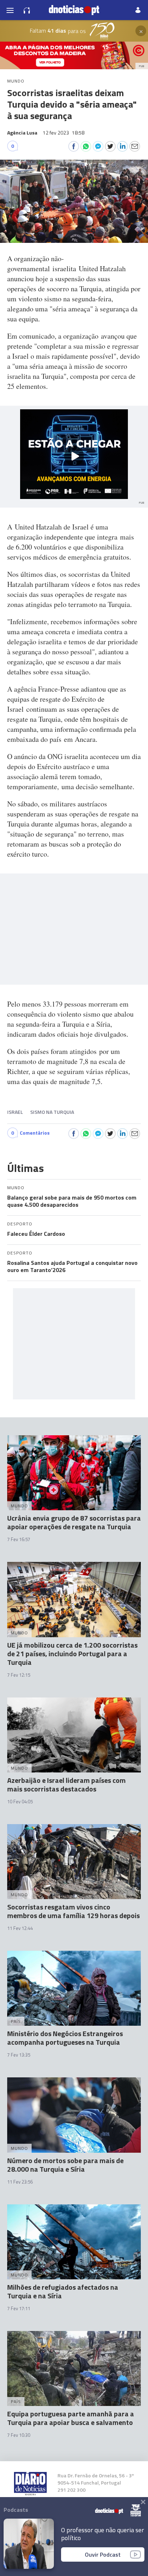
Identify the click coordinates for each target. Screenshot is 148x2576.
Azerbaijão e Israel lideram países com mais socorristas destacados (66, 1784)
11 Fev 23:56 (20, 2182)
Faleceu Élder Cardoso (36, 1234)
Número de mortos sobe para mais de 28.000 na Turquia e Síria (65, 2165)
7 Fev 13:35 (19, 2055)
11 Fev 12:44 (20, 1928)
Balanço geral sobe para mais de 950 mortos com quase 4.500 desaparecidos (72, 1201)
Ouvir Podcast (103, 2554)
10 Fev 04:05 (20, 1802)
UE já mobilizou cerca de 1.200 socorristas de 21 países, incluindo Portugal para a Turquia (72, 1654)
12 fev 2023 (64, 133)
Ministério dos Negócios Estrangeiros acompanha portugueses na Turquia (65, 2038)
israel (15, 1112)
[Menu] (10, 10)
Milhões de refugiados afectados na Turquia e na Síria (63, 2291)
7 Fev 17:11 (19, 2308)
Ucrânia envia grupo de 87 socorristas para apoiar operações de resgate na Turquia (74, 1522)
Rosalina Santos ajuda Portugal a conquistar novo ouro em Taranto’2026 (72, 1266)
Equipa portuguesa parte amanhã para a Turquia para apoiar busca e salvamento (71, 2418)
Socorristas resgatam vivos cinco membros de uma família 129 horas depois (73, 1911)
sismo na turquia (52, 1112)
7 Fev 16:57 (19, 1539)
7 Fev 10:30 (19, 2435)
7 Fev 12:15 (19, 1675)
